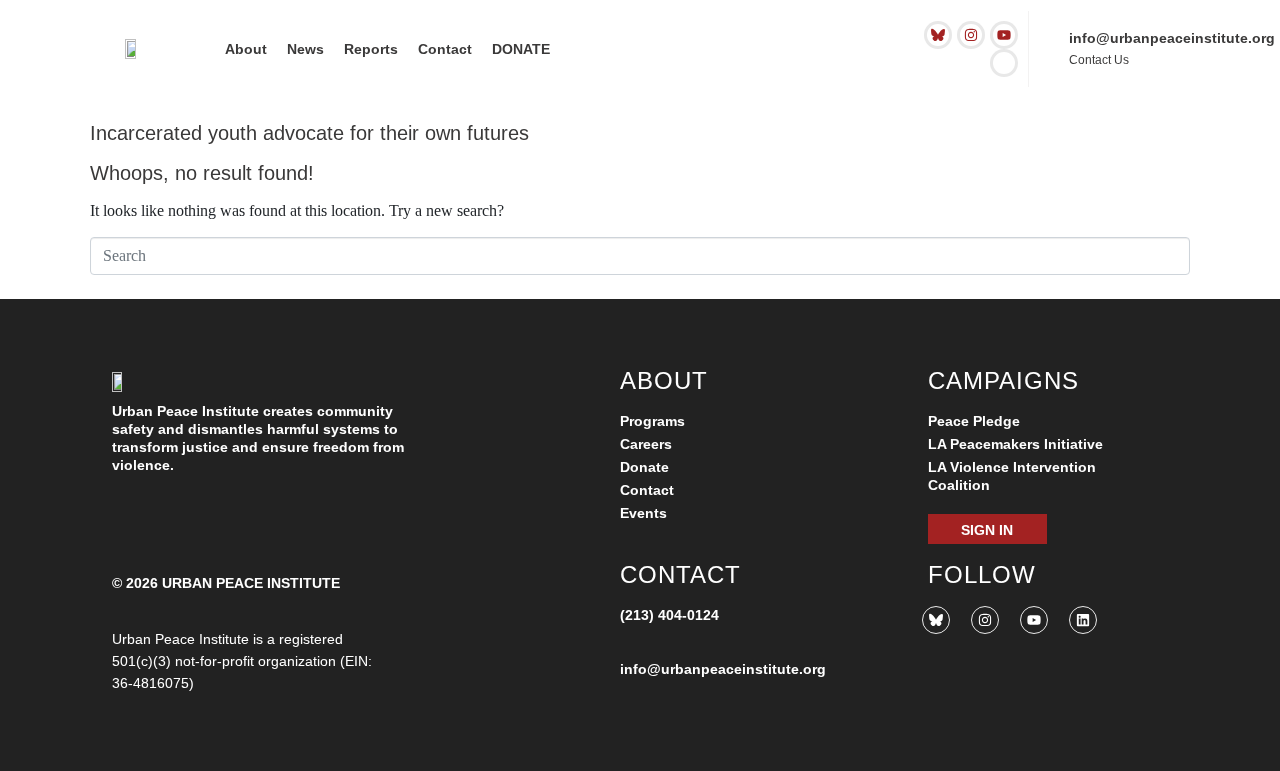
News (305, 49)
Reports (371, 49)
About (246, 49)
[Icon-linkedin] (1004, 63)
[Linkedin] (1083, 620)
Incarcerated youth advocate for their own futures (309, 133)
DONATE (521, 49)
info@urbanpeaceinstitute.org (1172, 38)
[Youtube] (1004, 35)
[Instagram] (971, 35)
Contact (445, 49)
